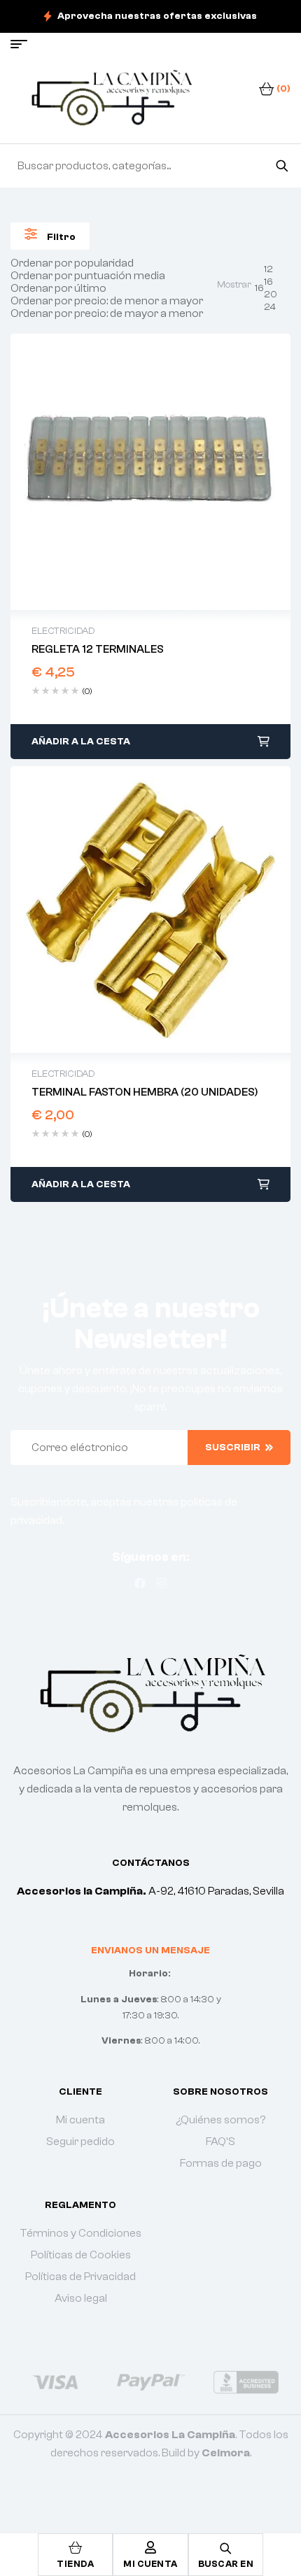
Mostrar (234, 285)
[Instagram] (162, 1583)
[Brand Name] (55, 2382)
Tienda (75, 2564)
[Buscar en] (282, 166)
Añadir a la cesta (81, 742)
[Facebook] (140, 1583)
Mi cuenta (150, 2564)
